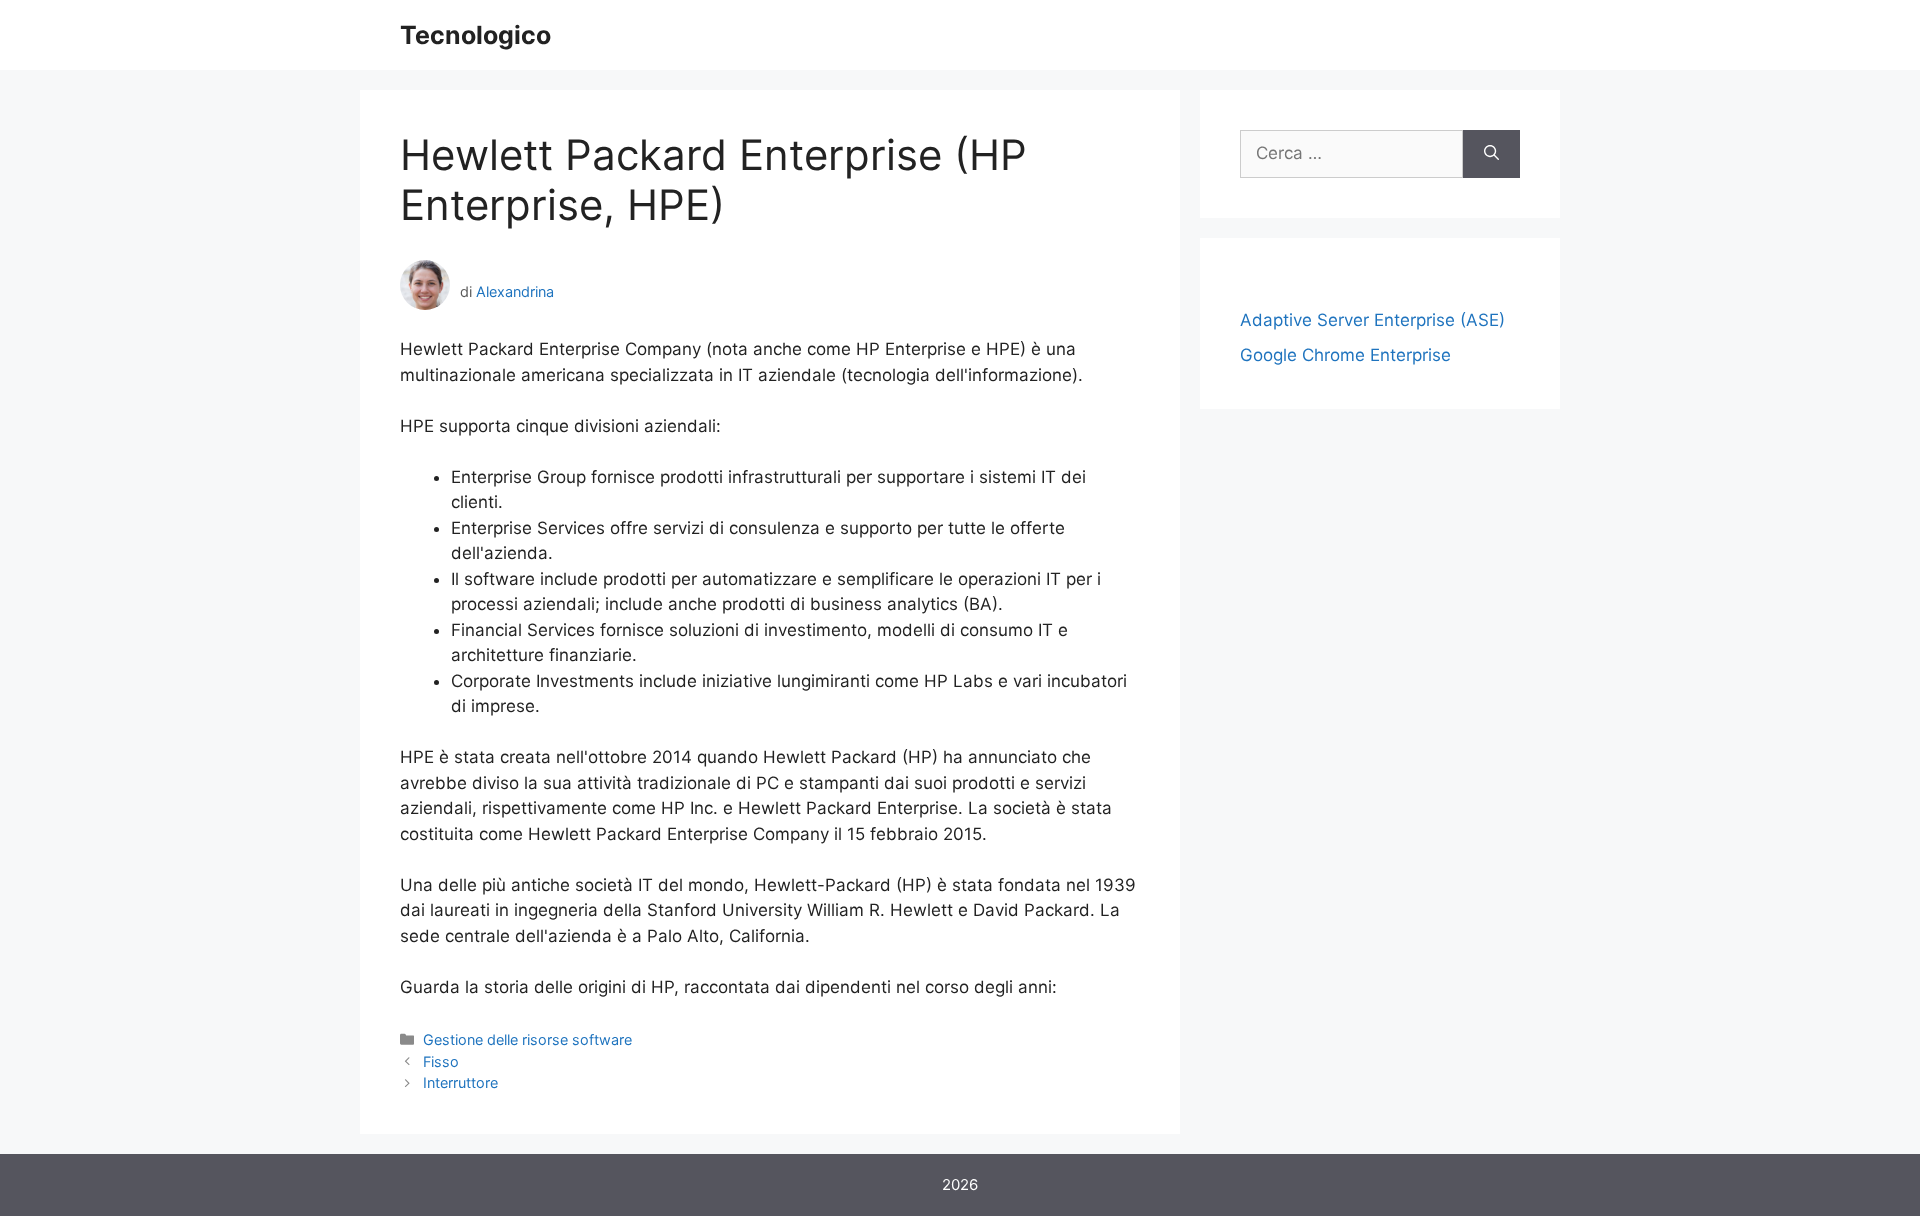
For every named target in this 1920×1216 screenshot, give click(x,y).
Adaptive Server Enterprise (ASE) (1372, 320)
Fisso (441, 1061)
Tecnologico (475, 35)
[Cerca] (1491, 154)
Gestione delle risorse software (527, 1039)
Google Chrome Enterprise (1345, 355)
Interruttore (460, 1082)
